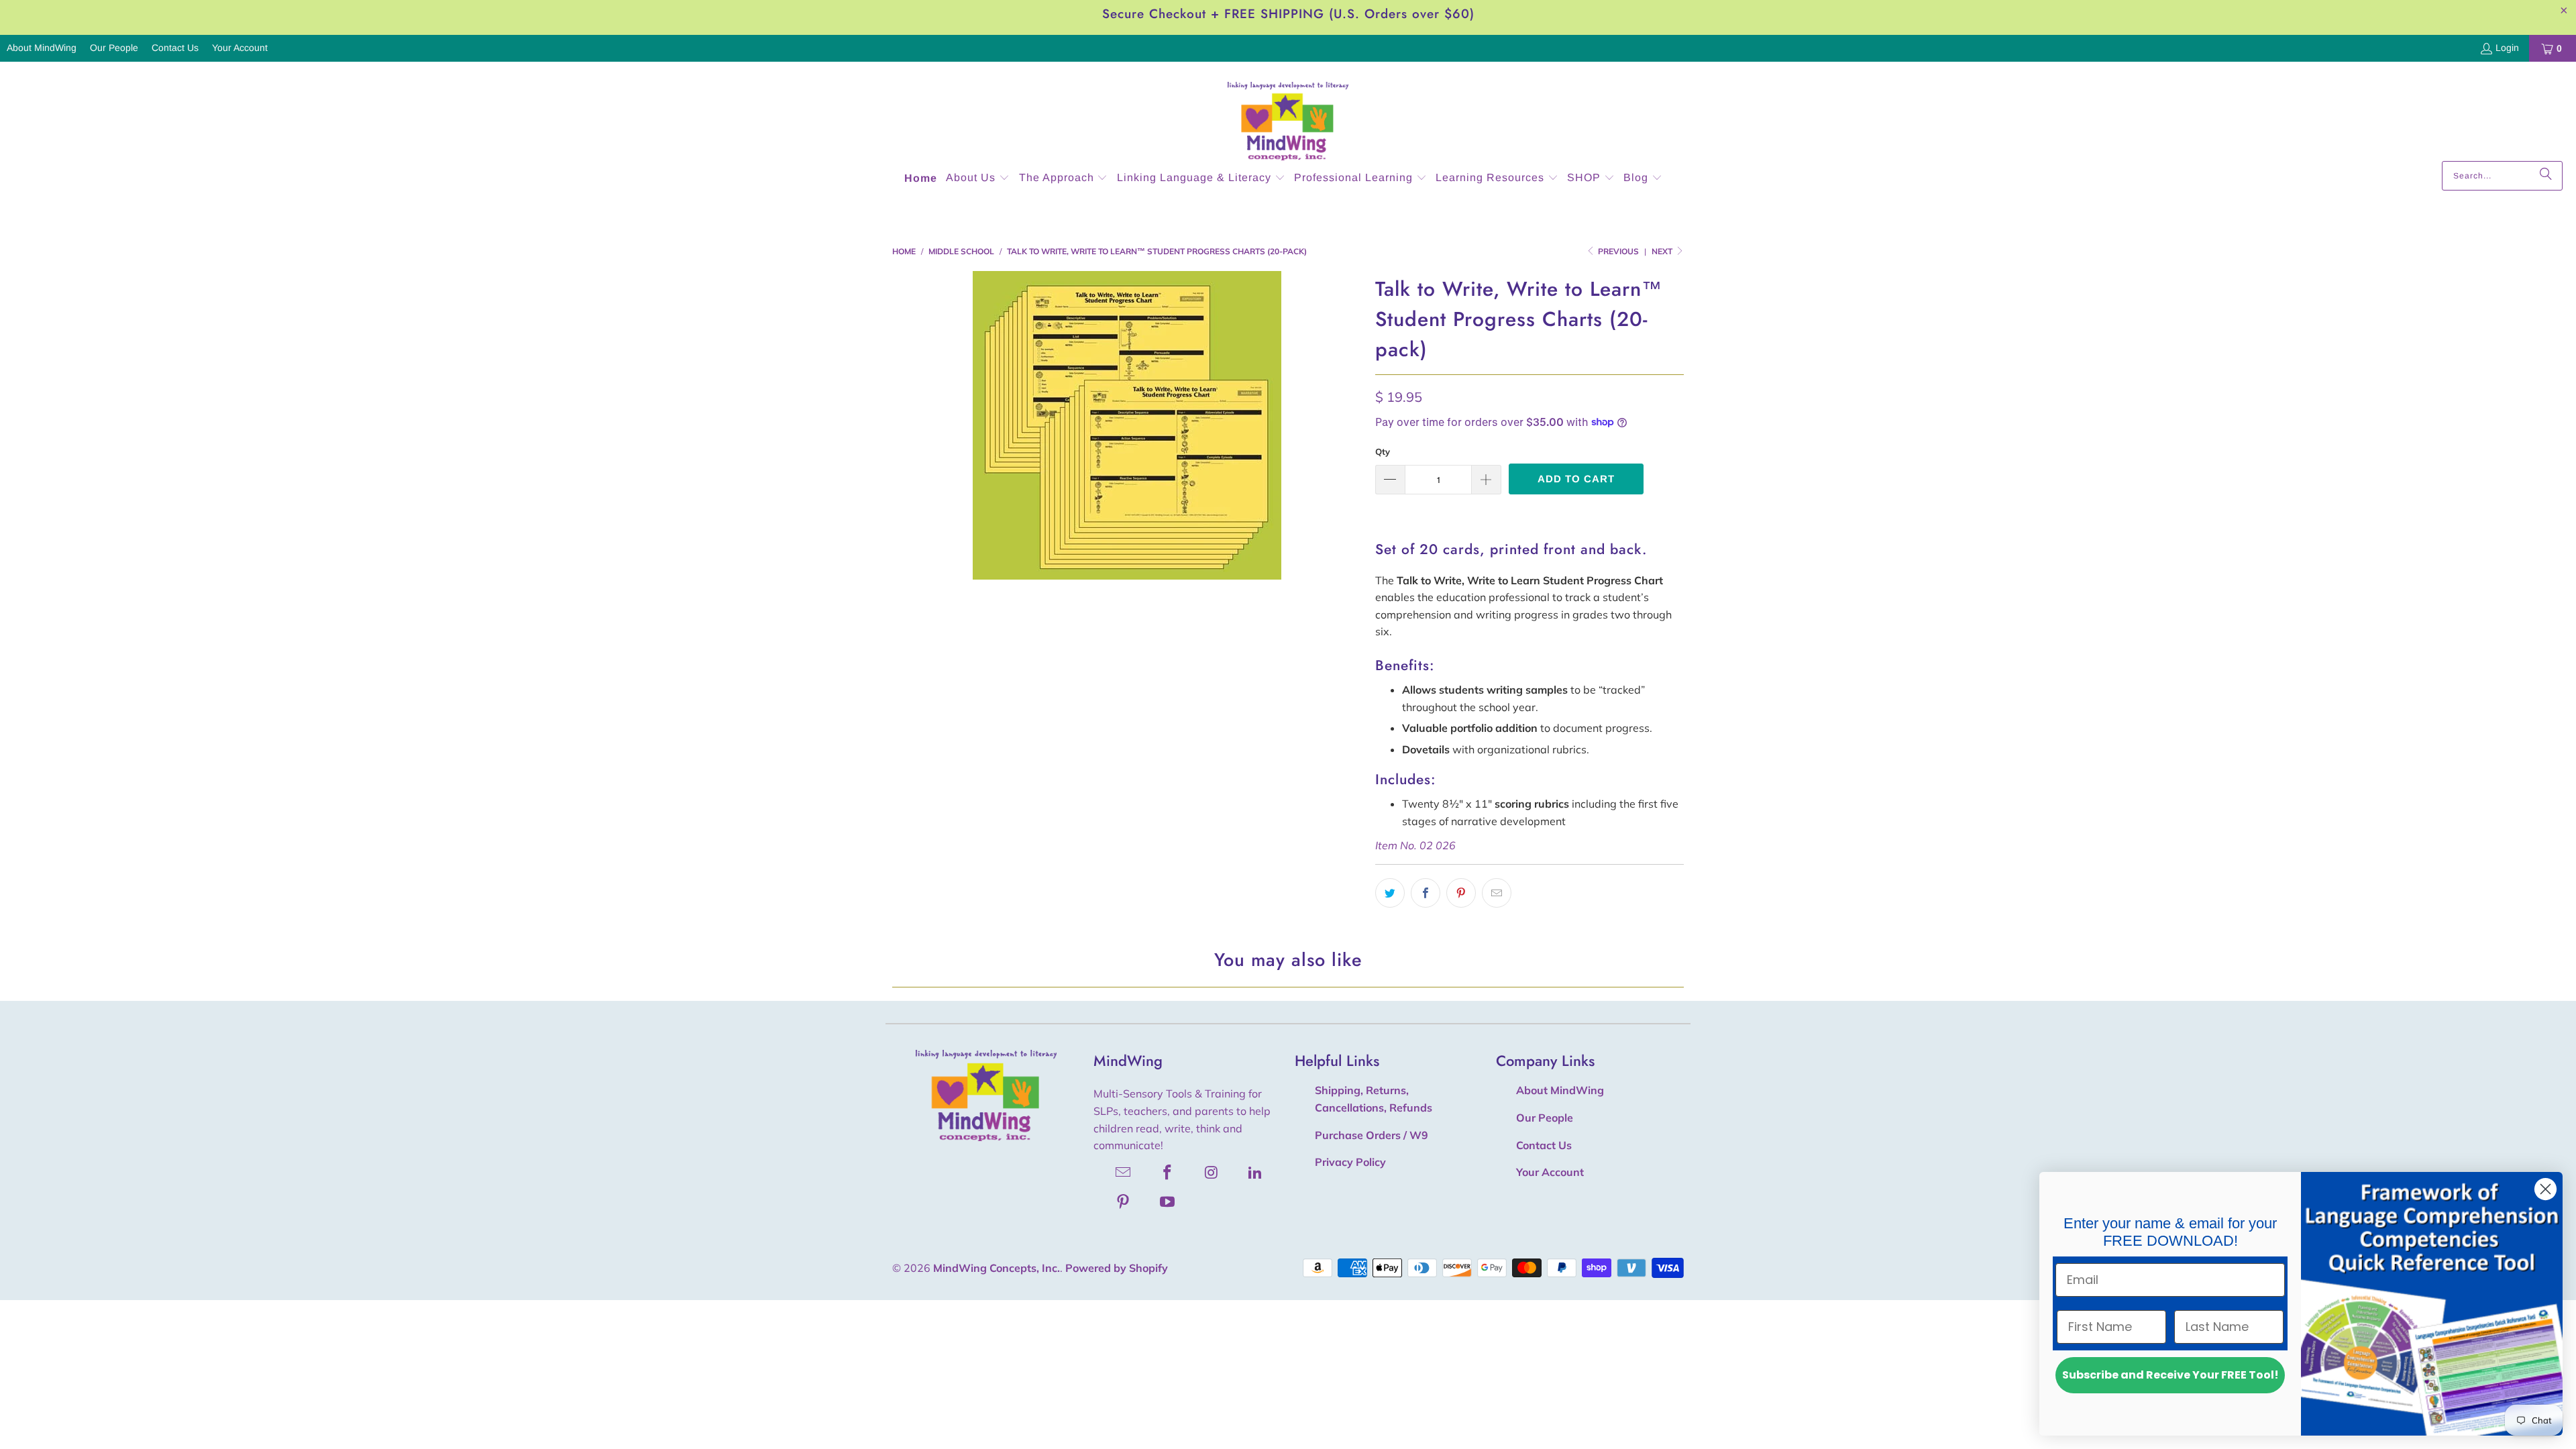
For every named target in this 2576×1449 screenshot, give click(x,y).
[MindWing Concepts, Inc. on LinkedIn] (1256, 1172)
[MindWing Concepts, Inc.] (1288, 115)
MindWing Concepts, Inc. (997, 1268)
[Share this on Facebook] (1426, 893)
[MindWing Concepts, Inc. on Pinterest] (1124, 1201)
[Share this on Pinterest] (1461, 893)
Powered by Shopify (1117, 1268)
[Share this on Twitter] (1390, 893)
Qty (1383, 451)
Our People (114, 48)
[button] (978, 179)
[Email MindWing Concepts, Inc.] (1124, 1172)
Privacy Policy (1350, 1162)
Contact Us (175, 48)
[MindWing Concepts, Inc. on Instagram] (1212, 1172)
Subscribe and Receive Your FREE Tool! (2170, 1375)
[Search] (2546, 176)
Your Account (240, 48)
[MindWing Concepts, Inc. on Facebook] (1168, 1172)
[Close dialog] (2545, 1189)
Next (1663, 251)
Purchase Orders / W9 (1372, 1135)
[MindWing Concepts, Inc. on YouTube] (1168, 1201)
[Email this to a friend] (1497, 893)
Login (2507, 48)
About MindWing (42, 48)
